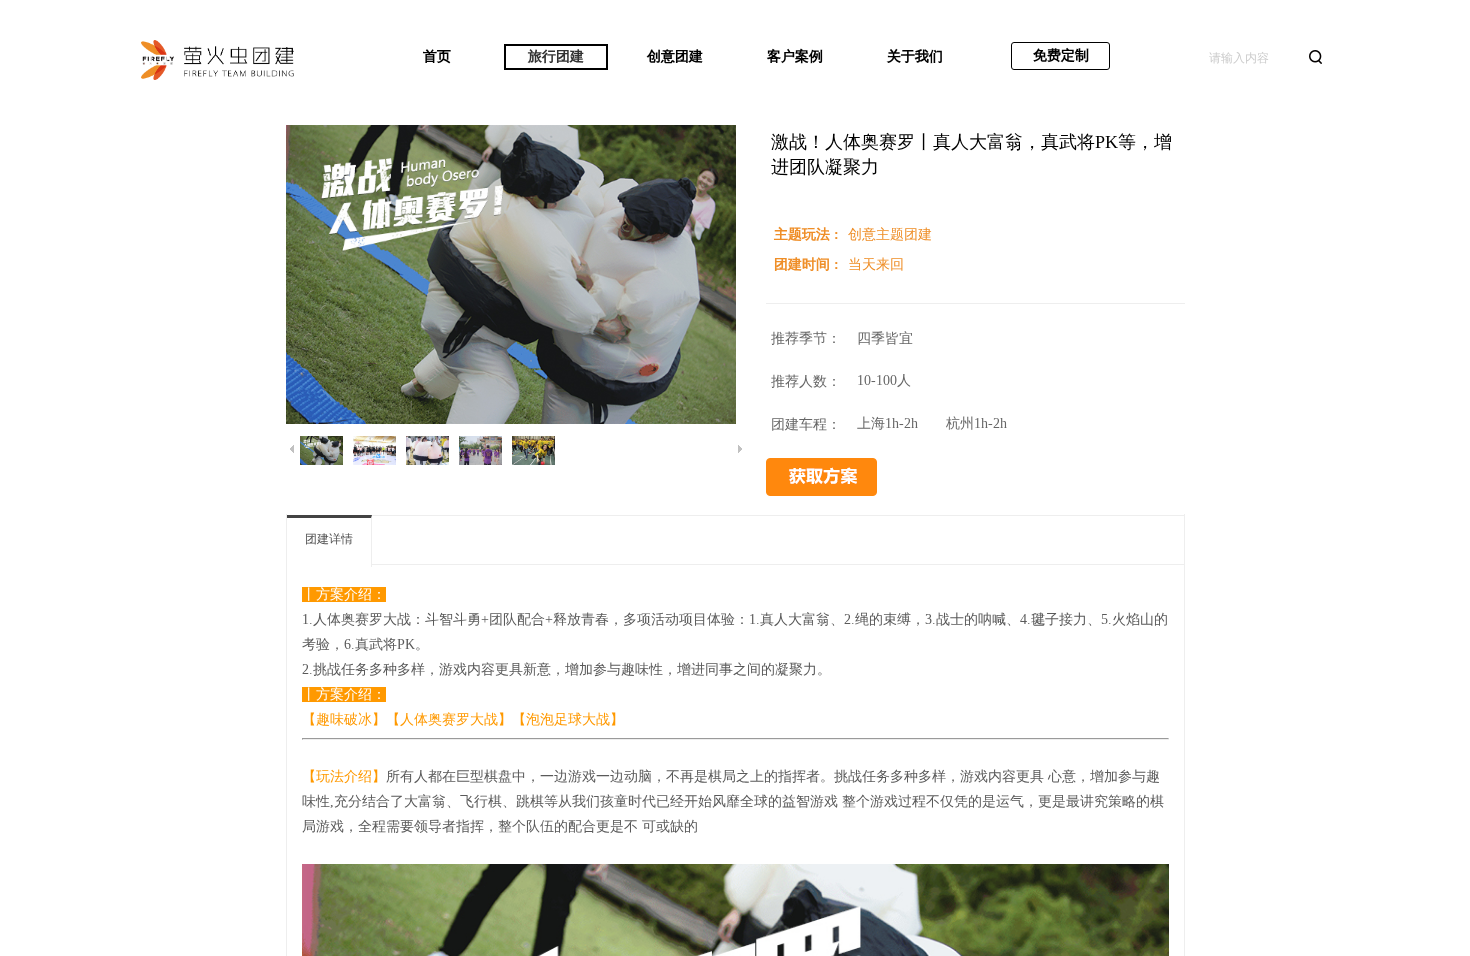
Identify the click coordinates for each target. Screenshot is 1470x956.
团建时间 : (808, 264)
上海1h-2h (887, 423)
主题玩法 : (808, 234)
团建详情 (329, 539)
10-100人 (884, 380)
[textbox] (1252, 58)
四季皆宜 (885, 338)
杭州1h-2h (976, 423)
